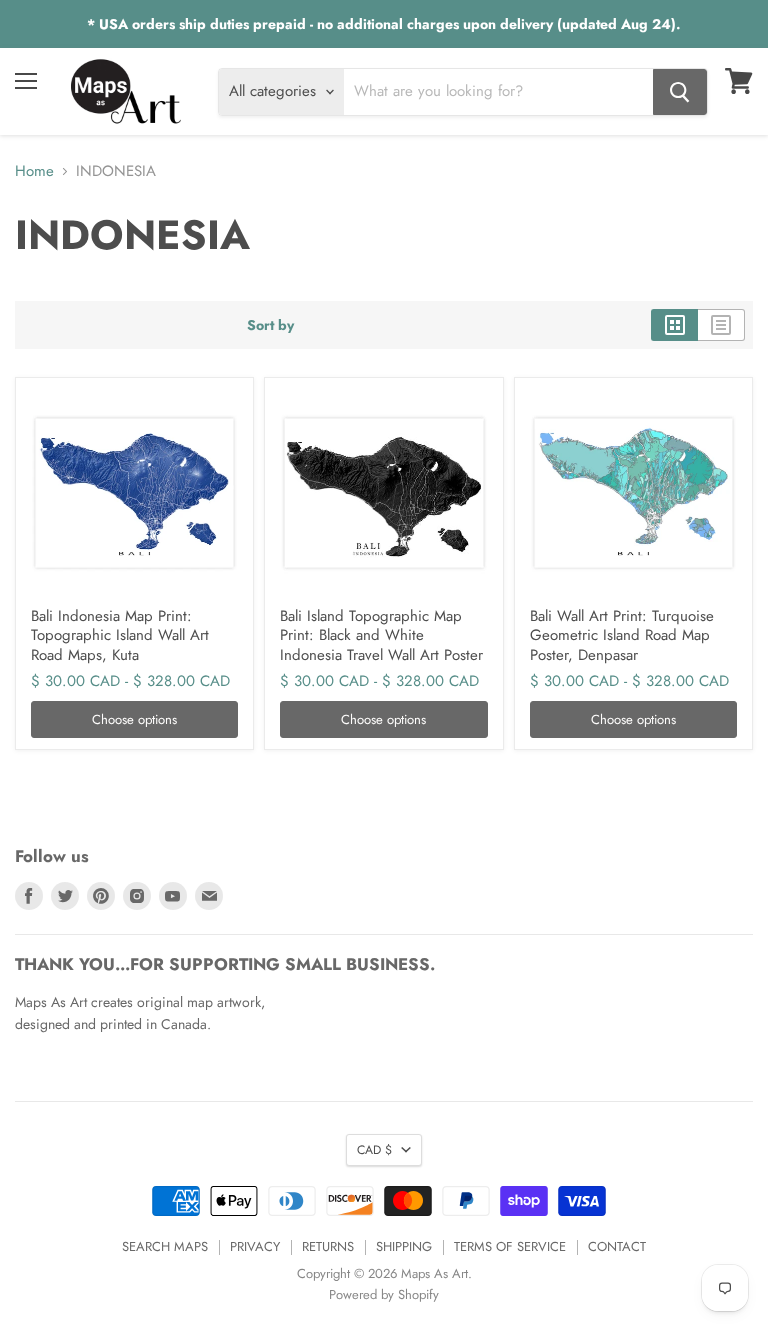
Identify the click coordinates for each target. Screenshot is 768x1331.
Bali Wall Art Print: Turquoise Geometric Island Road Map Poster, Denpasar (622, 635)
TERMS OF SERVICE (510, 1246)
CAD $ (374, 1150)
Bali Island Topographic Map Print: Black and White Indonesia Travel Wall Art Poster (381, 635)
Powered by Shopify (384, 1294)
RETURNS (328, 1246)
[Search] (680, 92)
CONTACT (617, 1246)
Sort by (270, 325)
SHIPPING (404, 1246)
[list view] (721, 325)
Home (34, 171)
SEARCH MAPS (165, 1246)
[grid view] (674, 325)
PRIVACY (255, 1246)
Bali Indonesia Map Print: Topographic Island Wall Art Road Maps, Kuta (120, 635)
